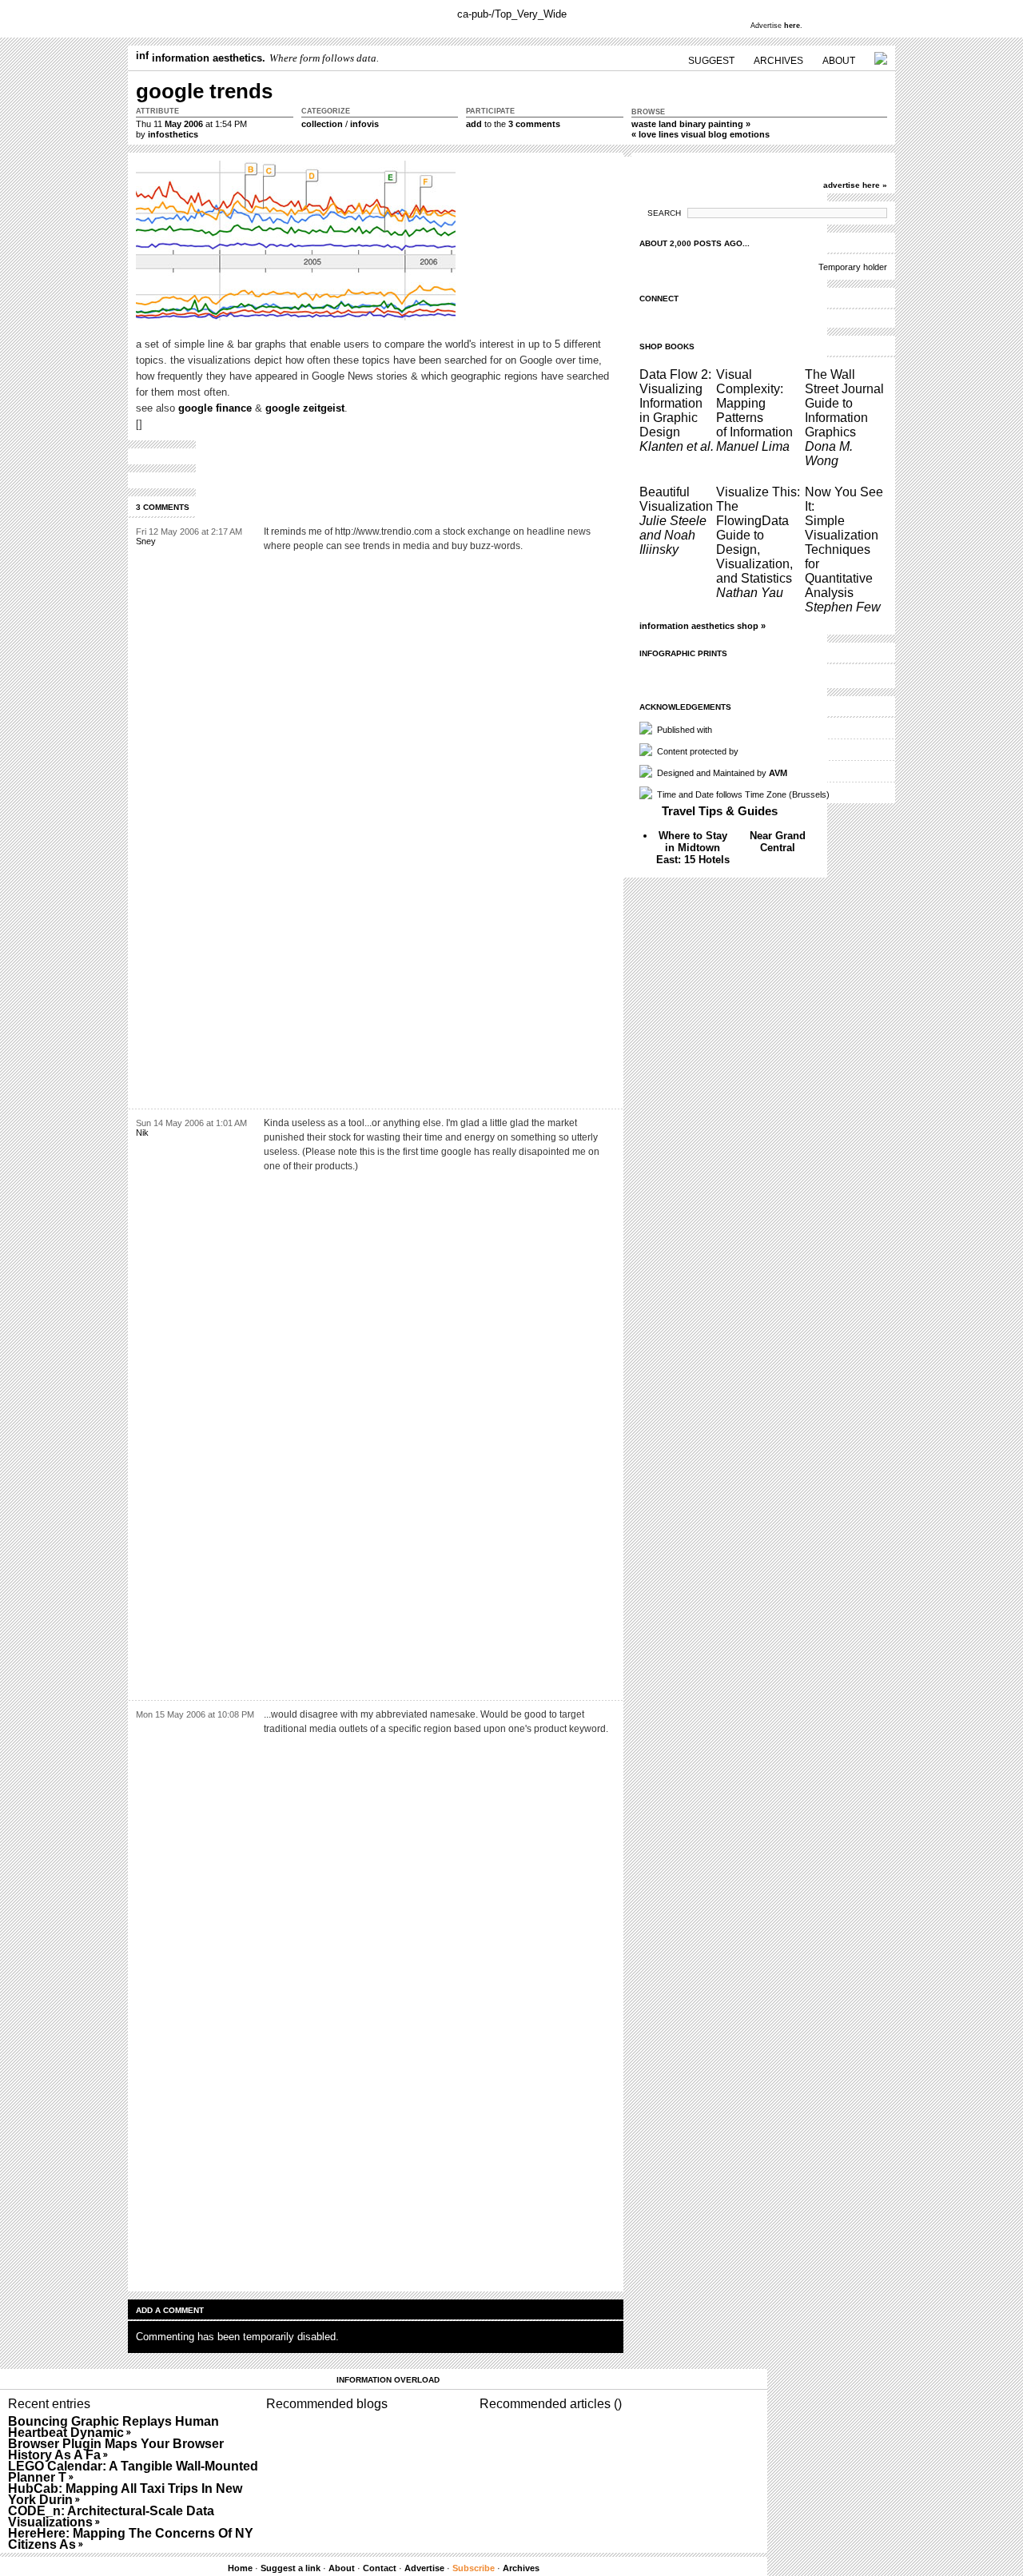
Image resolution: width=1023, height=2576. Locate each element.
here (792, 26)
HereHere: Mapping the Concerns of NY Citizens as (131, 2539)
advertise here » (855, 185)
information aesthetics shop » (703, 626)
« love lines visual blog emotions (701, 134)
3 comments (534, 124)
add (474, 124)
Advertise (424, 2568)
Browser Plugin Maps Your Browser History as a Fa (116, 2449)
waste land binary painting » (691, 124)
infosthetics (173, 134)
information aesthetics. (207, 58)
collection (322, 124)
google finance (215, 408)
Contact (380, 2568)
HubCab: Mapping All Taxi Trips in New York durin (125, 2494)
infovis (364, 124)
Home (240, 2568)
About (342, 2568)
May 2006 (184, 124)
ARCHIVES (778, 61)
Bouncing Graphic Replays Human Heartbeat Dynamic (113, 2427)
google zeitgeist (305, 408)
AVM (778, 773)
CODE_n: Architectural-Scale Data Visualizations (111, 2516)
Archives (521, 2568)
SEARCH (664, 213)
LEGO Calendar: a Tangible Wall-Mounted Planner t (133, 2472)
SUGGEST (711, 61)
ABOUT (839, 61)
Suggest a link (291, 2568)
